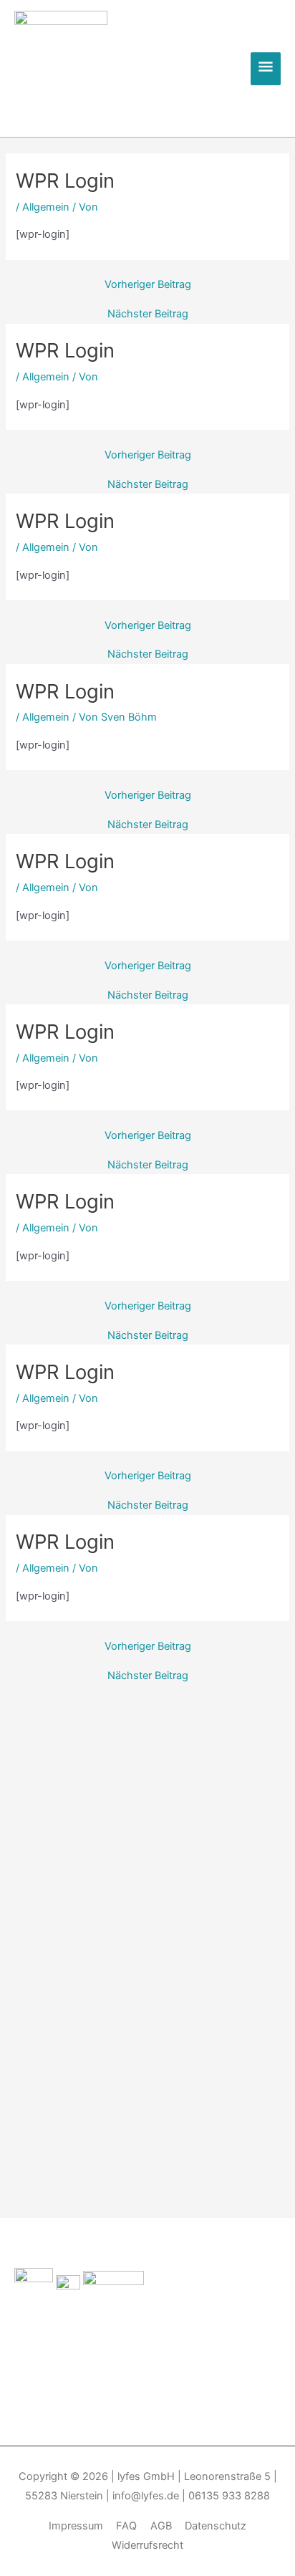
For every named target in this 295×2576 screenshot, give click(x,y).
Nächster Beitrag (148, 314)
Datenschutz (216, 2526)
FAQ (126, 2526)
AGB (161, 2526)
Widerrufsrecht (147, 2545)
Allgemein (46, 207)
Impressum (76, 2526)
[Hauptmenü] (266, 69)
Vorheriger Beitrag (148, 285)
